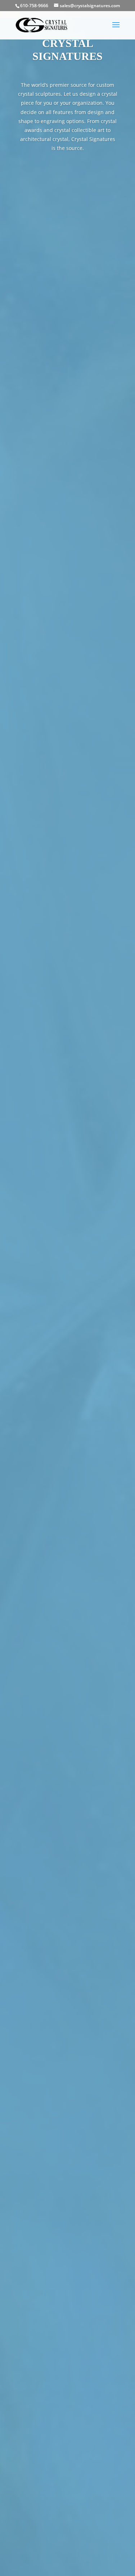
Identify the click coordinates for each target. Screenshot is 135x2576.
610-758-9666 (34, 6)
